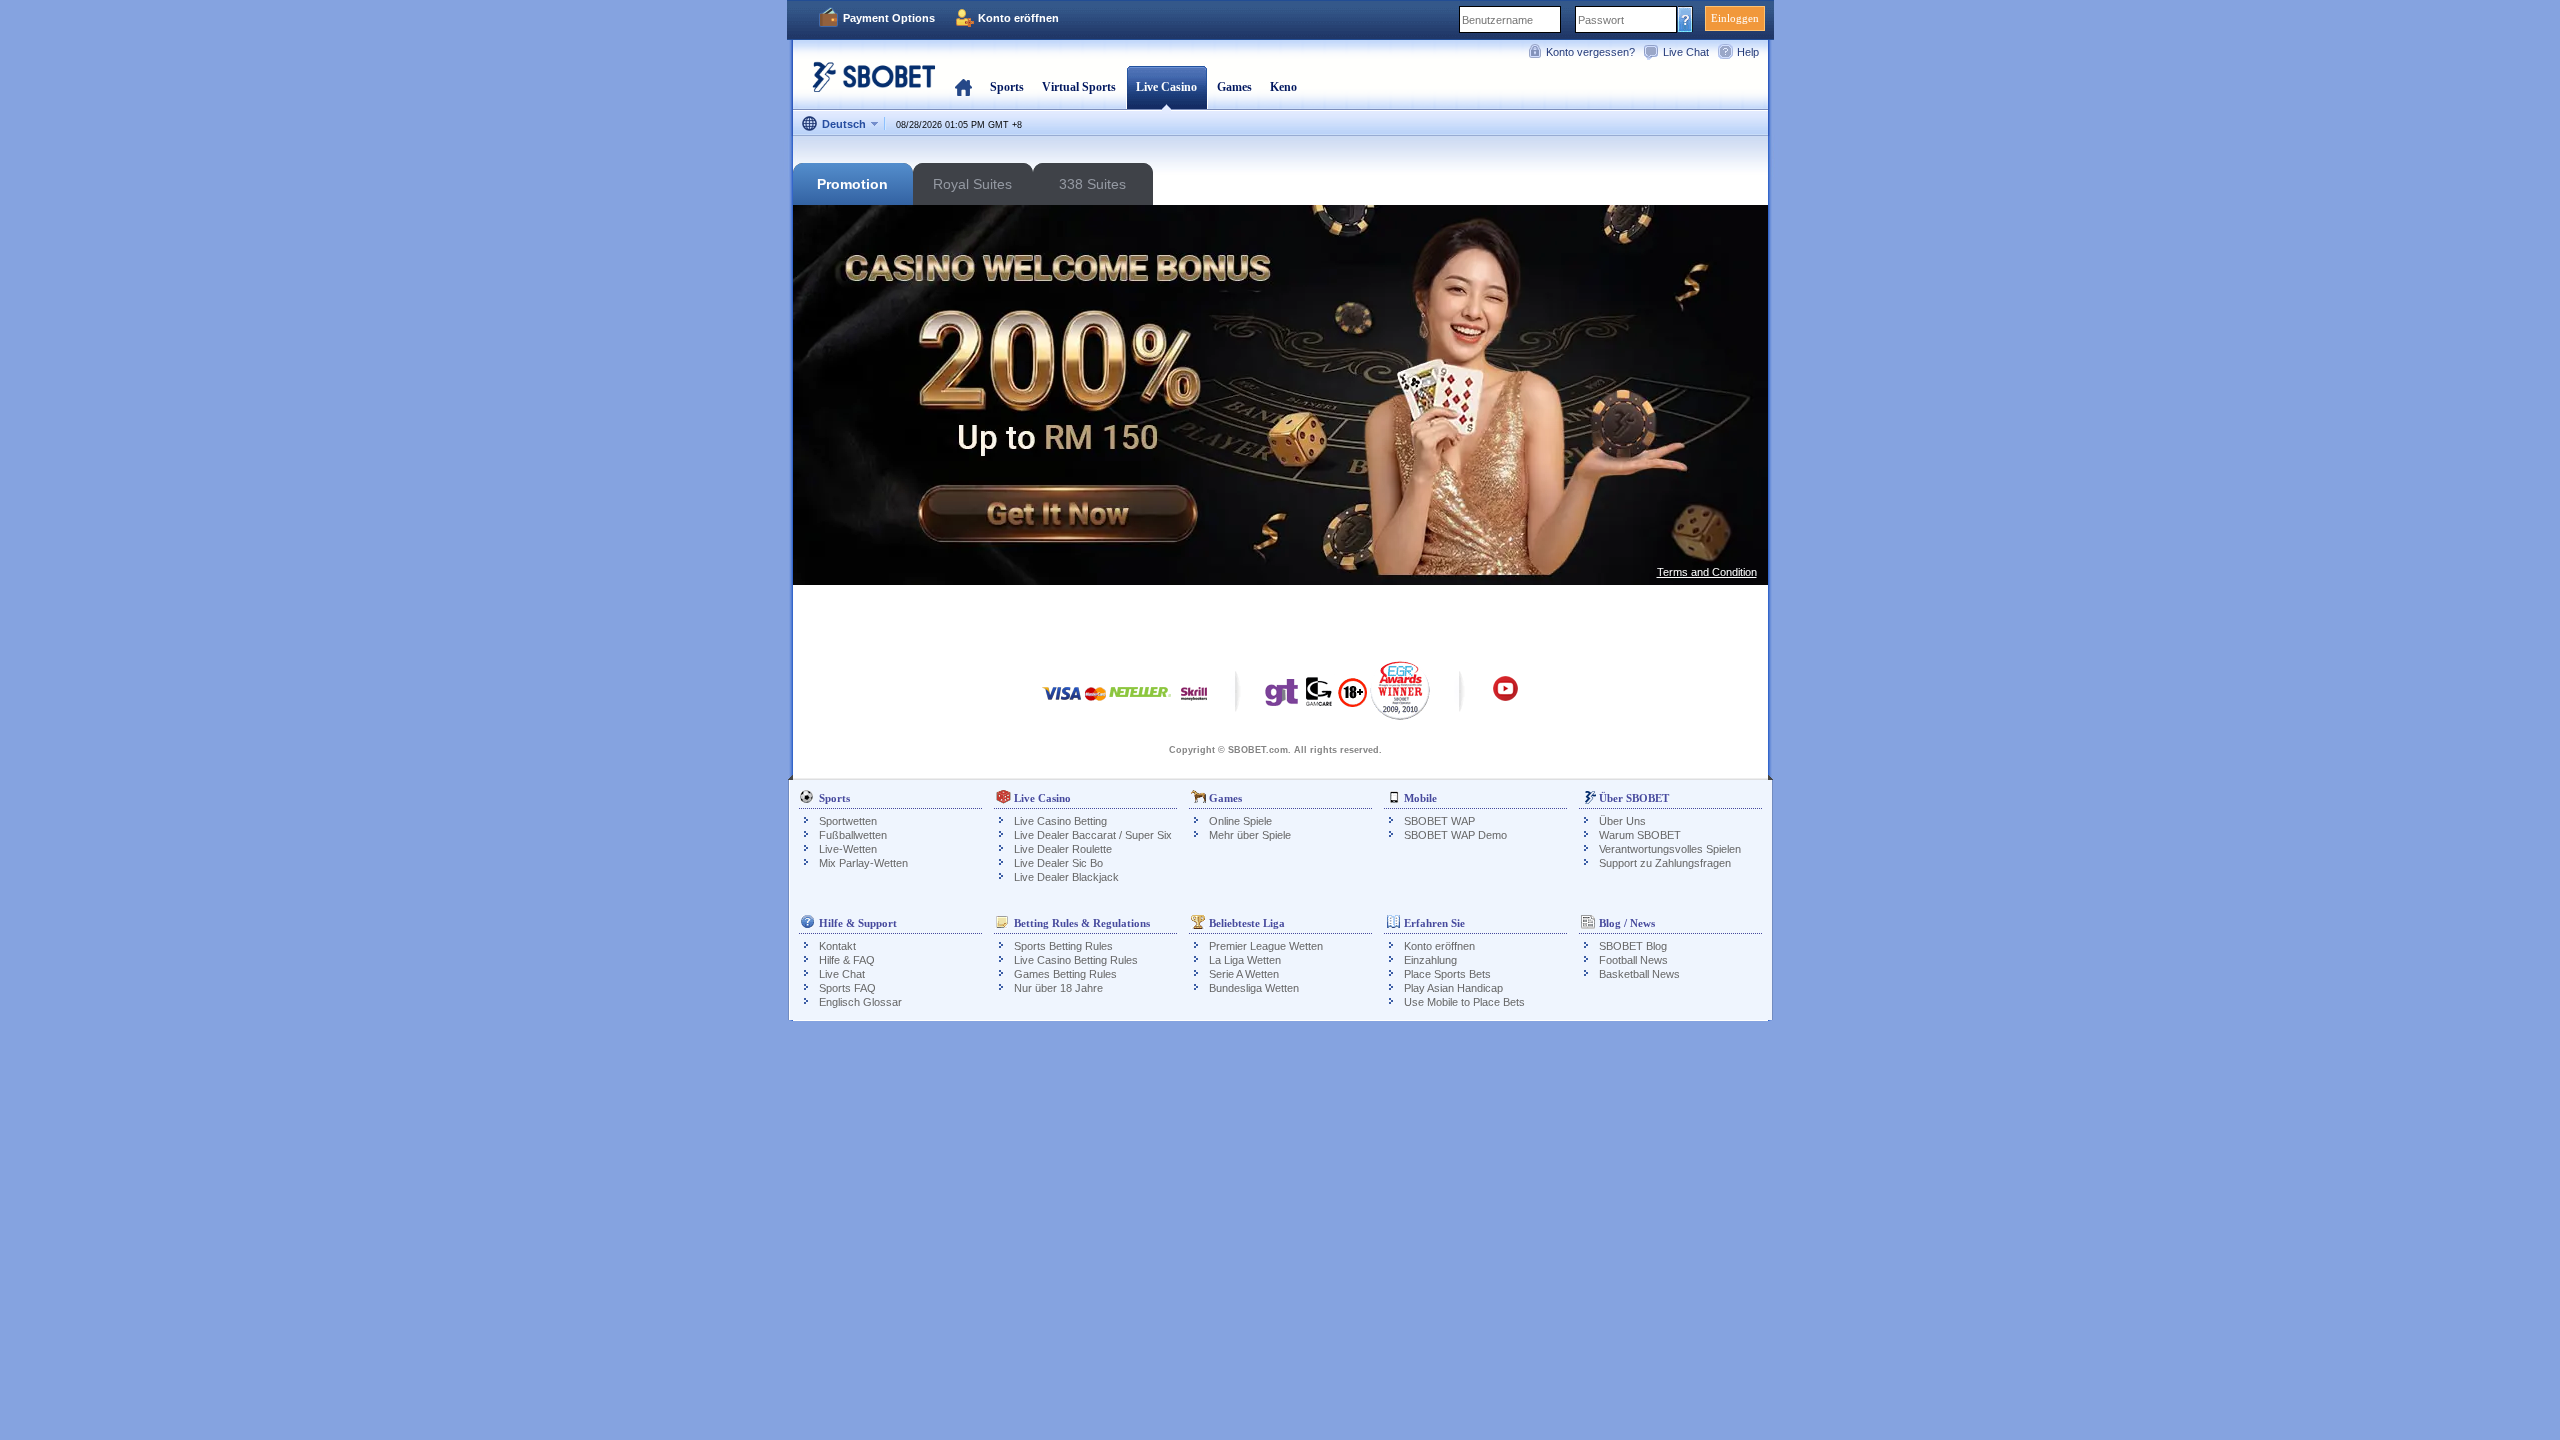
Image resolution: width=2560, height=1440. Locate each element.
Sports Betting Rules (1063, 946)
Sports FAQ (847, 988)
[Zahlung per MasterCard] (1095, 703)
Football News (1633, 960)
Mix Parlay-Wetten (863, 863)
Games (1234, 87)
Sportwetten (848, 821)
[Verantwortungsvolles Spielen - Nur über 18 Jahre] (1352, 699)
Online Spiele (1240, 821)
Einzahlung (1430, 960)
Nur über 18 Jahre (1058, 988)
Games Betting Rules (1065, 974)
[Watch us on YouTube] (1505, 698)
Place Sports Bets (1447, 974)
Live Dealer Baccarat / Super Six (1093, 835)
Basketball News (1639, 974)
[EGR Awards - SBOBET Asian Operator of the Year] (1400, 690)
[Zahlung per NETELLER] (1140, 703)
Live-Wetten (848, 849)
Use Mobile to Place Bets (1464, 1002)
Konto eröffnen (1018, 18)
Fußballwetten (853, 835)
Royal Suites (972, 184)
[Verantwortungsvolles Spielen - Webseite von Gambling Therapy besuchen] (1282, 697)
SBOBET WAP (1439, 821)
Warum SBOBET (1640, 835)
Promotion (852, 184)
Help (1748, 52)
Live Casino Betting (1060, 821)
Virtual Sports (1079, 87)
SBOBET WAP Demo (1455, 835)
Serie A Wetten (1244, 974)
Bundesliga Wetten (1254, 988)
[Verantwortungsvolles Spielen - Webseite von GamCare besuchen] (1319, 697)
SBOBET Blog (1633, 946)
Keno (1283, 87)
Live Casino (1166, 87)
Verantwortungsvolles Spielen (1670, 849)
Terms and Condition (1707, 572)
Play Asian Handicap (1453, 988)
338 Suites (1092, 184)
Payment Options (889, 18)
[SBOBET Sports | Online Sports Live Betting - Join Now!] (868, 84)
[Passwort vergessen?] (1685, 19)
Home (963, 87)
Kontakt (837, 946)
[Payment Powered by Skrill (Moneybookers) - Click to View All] (1194, 703)
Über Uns (1622, 821)
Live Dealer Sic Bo (1058, 863)
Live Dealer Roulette (1063, 849)
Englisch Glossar (860, 1002)
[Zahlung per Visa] (1062, 703)
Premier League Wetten (1266, 946)
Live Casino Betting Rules (1076, 960)
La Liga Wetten (1245, 960)
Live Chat (1686, 52)
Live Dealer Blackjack (1066, 877)
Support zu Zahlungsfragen (1665, 863)
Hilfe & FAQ (847, 960)
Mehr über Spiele (1250, 835)
